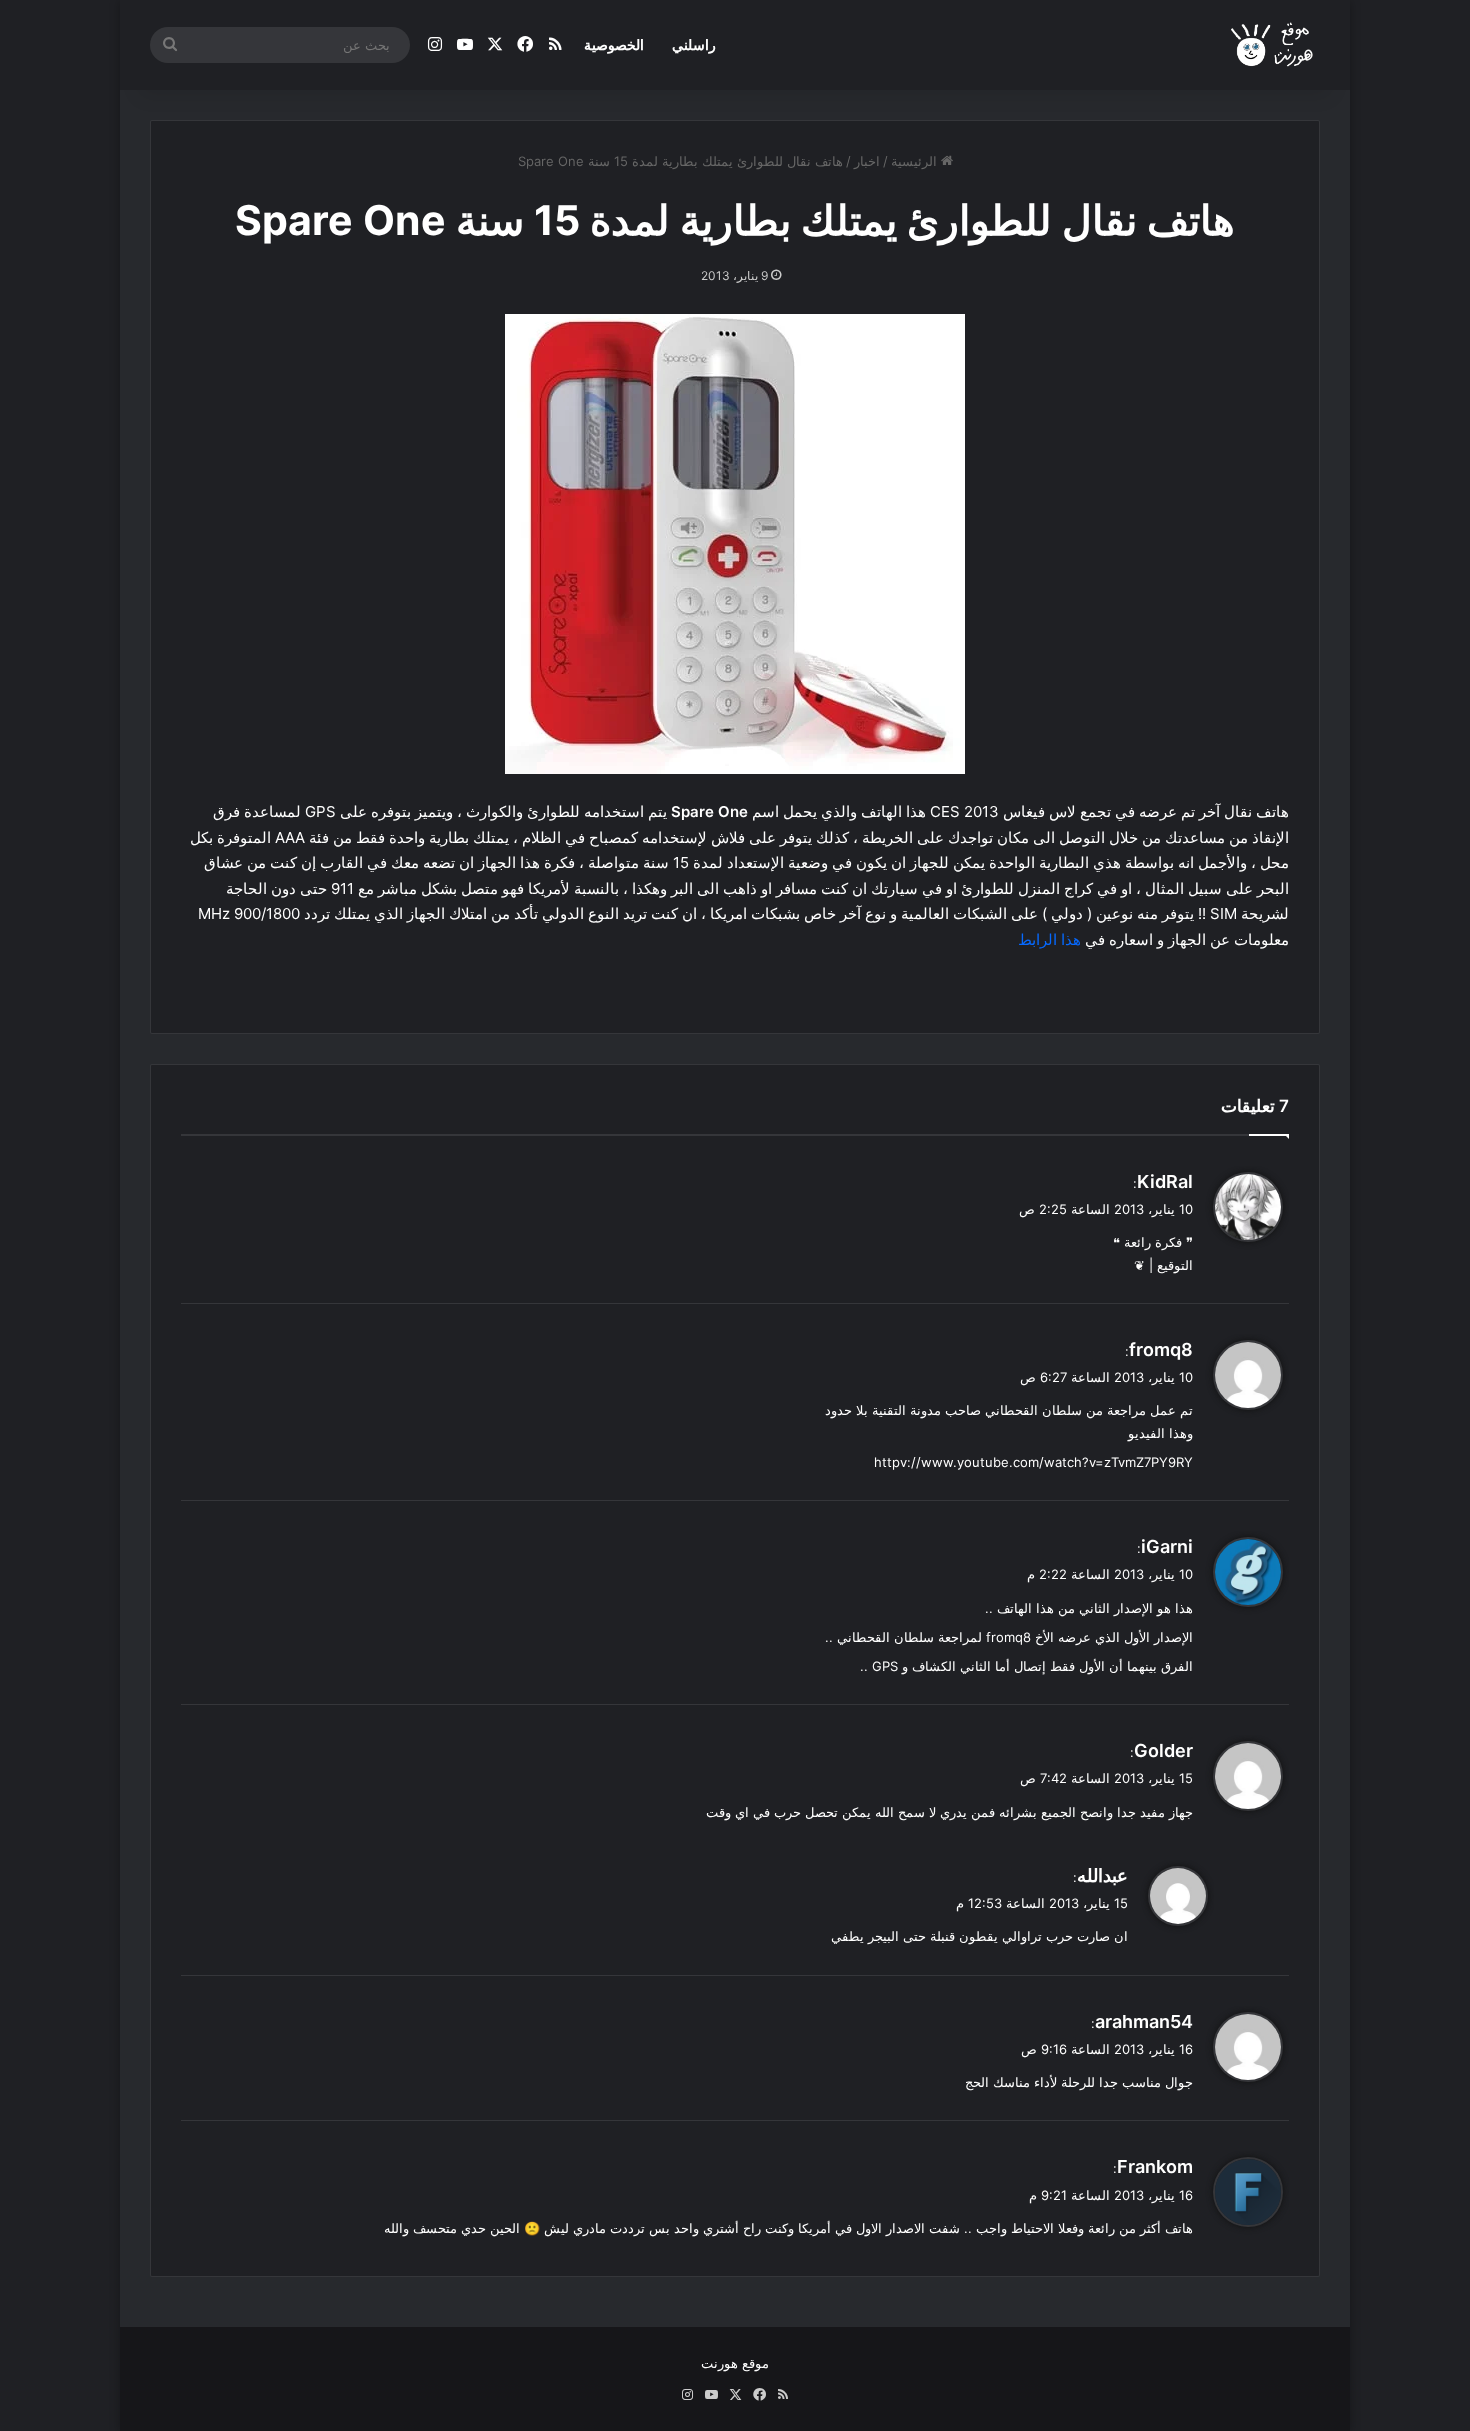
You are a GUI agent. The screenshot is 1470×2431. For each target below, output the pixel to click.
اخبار (867, 161)
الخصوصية (614, 44)
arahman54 (1144, 2021)
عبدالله (1102, 1875)
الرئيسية (916, 161)
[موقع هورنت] (1273, 45)
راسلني (694, 44)
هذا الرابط (1049, 939)
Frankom (1155, 2166)
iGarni (1167, 1546)
